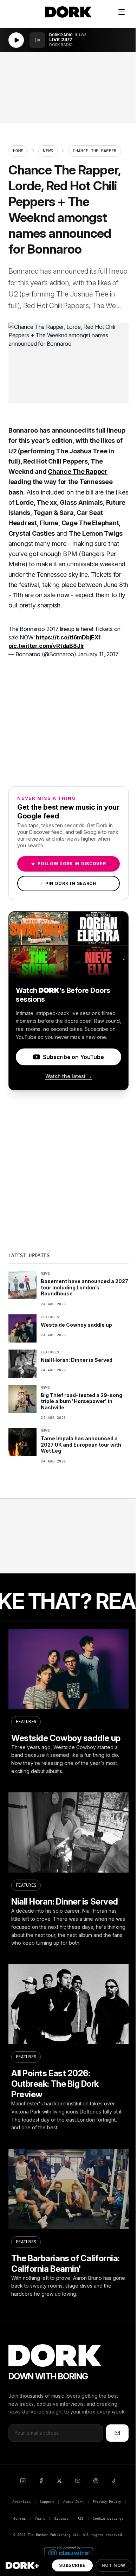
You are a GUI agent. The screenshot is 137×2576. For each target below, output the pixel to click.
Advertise (21, 2502)
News (48, 151)
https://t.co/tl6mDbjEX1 (68, 637)
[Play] (16, 40)
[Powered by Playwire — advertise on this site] (68, 2553)
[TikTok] (114, 2481)
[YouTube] (78, 2481)
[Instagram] (23, 2481)
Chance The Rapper (78, 471)
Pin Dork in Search (68, 883)
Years (40, 2518)
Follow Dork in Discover (68, 864)
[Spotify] (96, 2481)
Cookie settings (108, 2518)
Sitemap (61, 2518)
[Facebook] (41, 2481)
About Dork (73, 2502)
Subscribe (72, 2565)
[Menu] (122, 12)
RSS (81, 2518)
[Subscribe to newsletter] (117, 2433)
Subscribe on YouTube (73, 1057)
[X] (59, 2481)
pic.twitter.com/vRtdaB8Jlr (46, 646)
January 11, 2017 (98, 654)
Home (18, 151)
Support (47, 2502)
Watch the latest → (69, 1076)
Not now (113, 2565)
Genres (19, 2518)
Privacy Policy (107, 2502)
